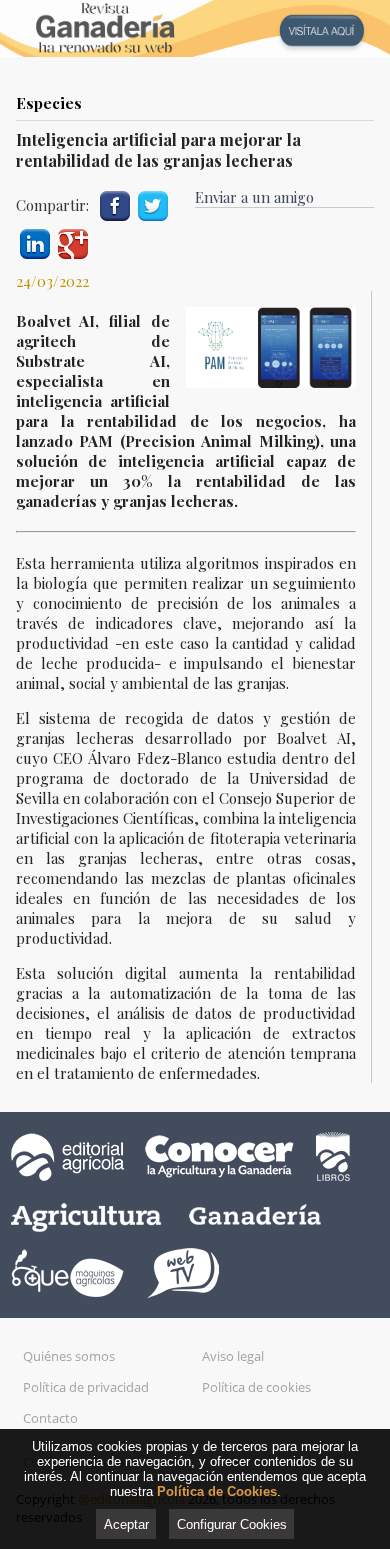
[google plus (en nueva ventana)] (73, 241)
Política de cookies (256, 1387)
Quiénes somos (69, 1356)
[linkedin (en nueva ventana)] (35, 241)
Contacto (50, 1418)
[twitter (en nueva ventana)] (153, 203)
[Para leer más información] (195, 28)
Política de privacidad (86, 1387)
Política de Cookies (217, 1491)
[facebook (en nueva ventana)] (115, 203)
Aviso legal (233, 1356)
